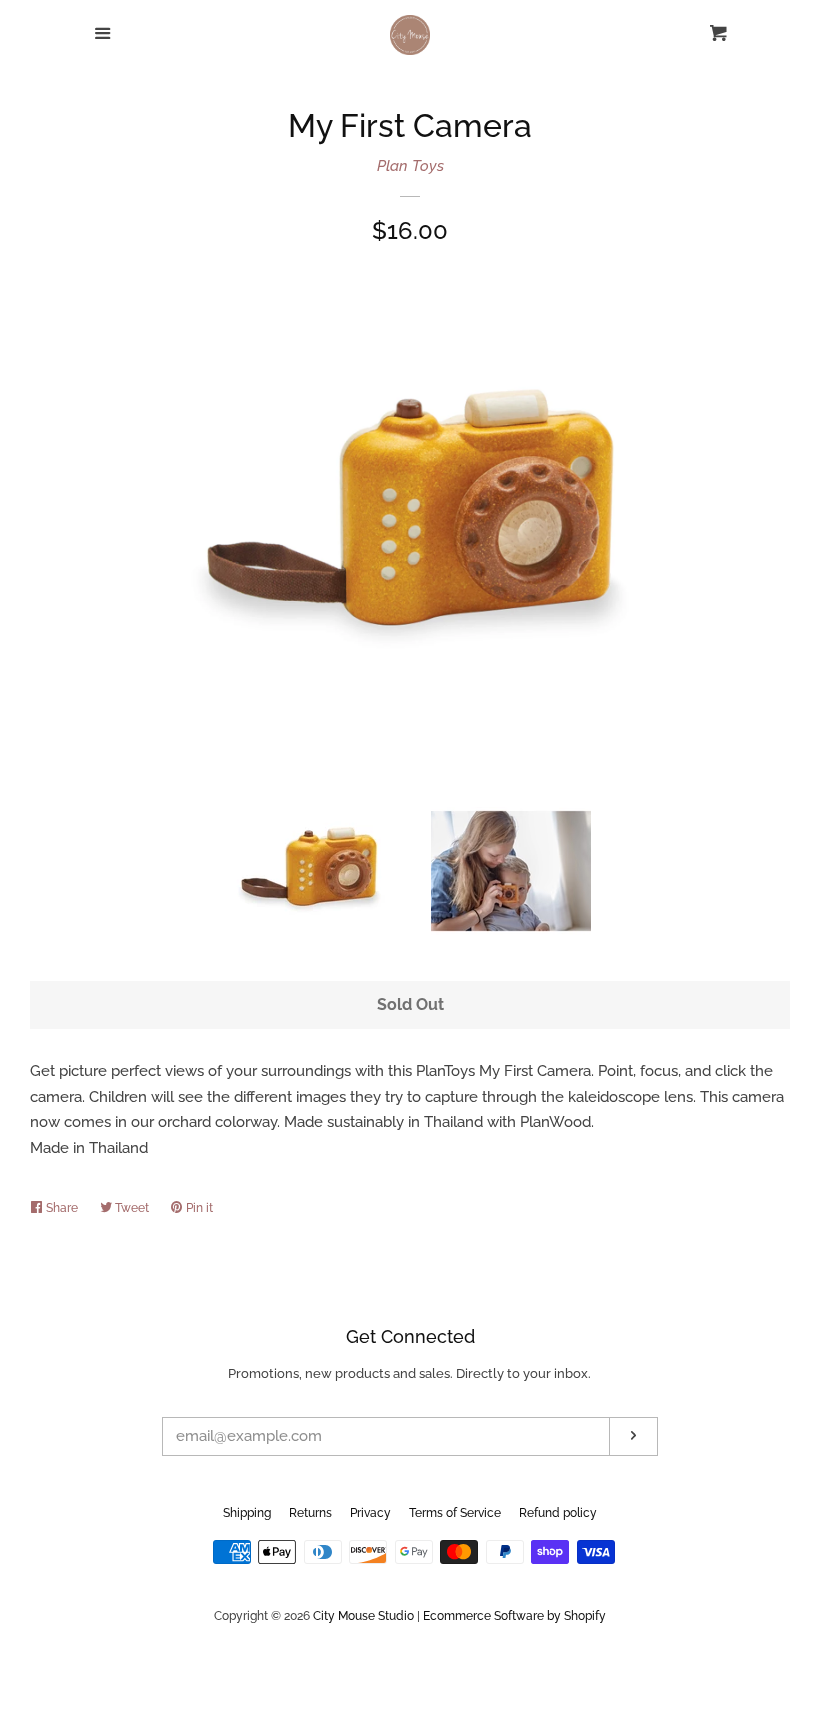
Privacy (370, 1513)
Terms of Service (455, 1513)
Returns (310, 1513)
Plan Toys (410, 166)
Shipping (247, 1513)
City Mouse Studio (363, 1616)
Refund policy (558, 1513)
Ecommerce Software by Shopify (514, 1616)
